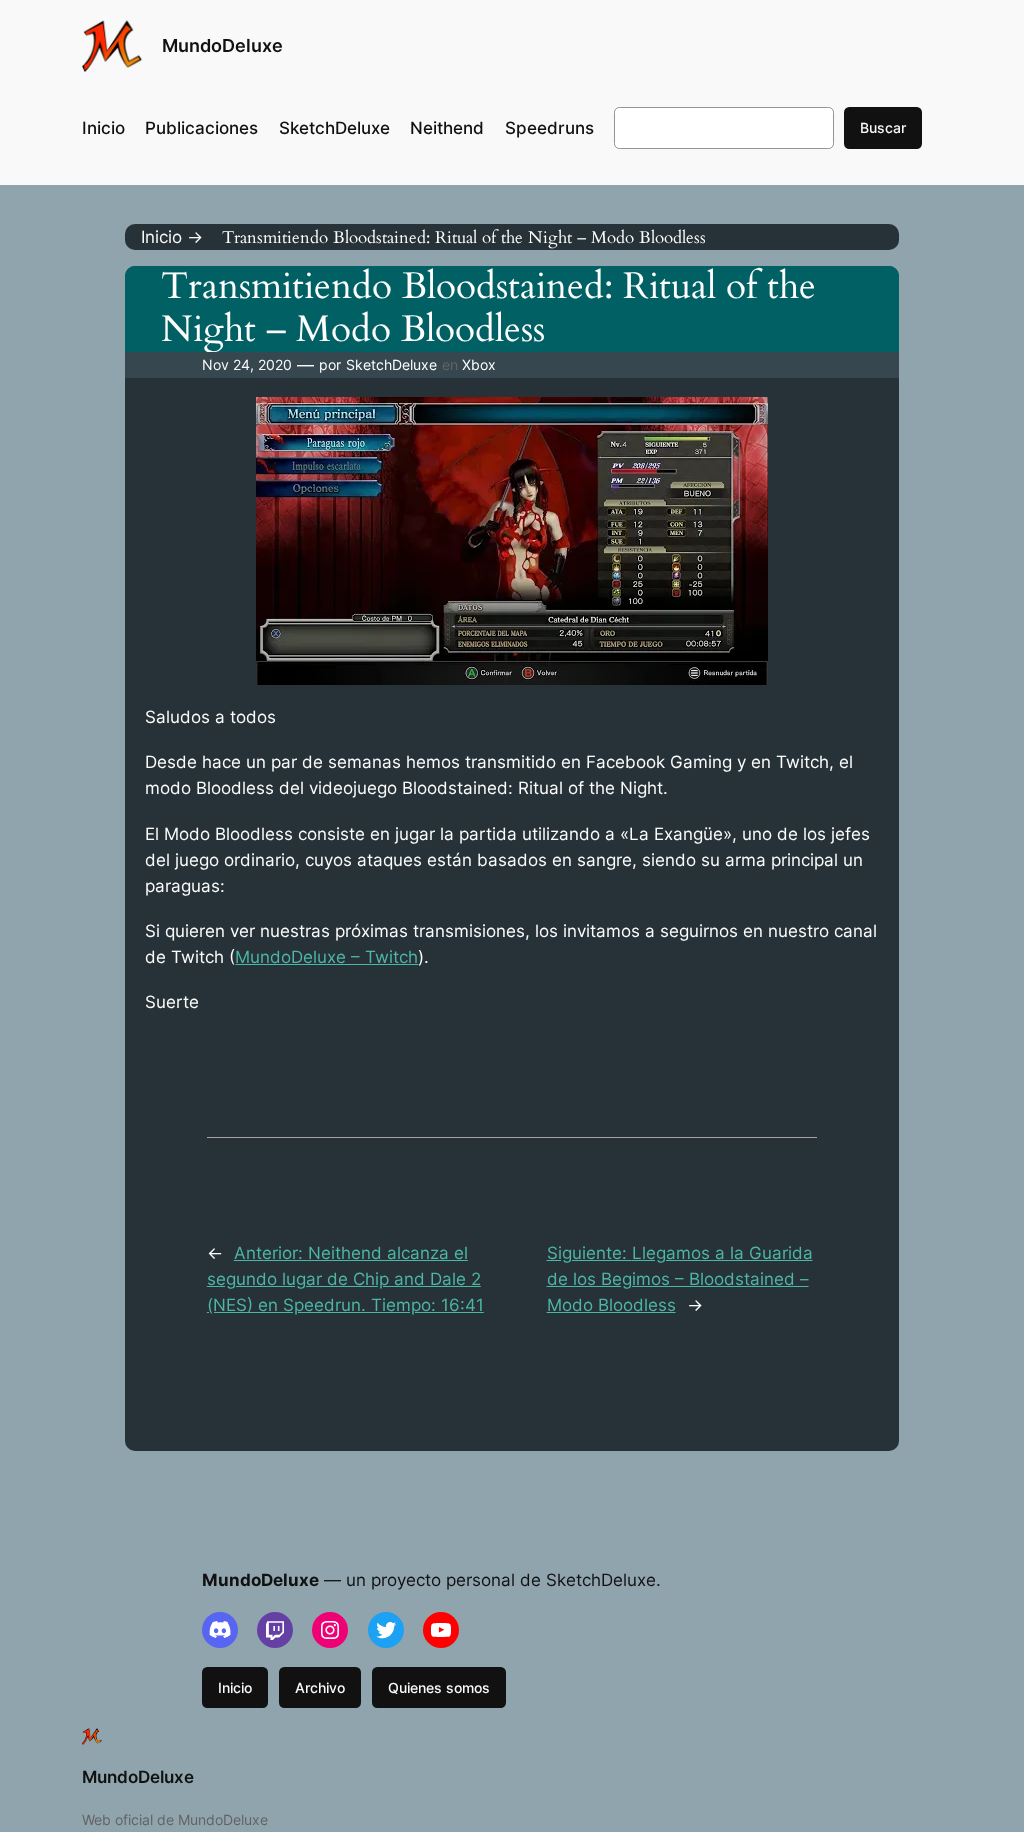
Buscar (883, 127)
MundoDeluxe (222, 45)
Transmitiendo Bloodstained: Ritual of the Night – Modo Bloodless (488, 309)
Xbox (479, 364)
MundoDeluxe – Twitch (326, 957)
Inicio (235, 1687)
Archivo (320, 1687)
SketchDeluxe (391, 364)
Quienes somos (439, 1687)
